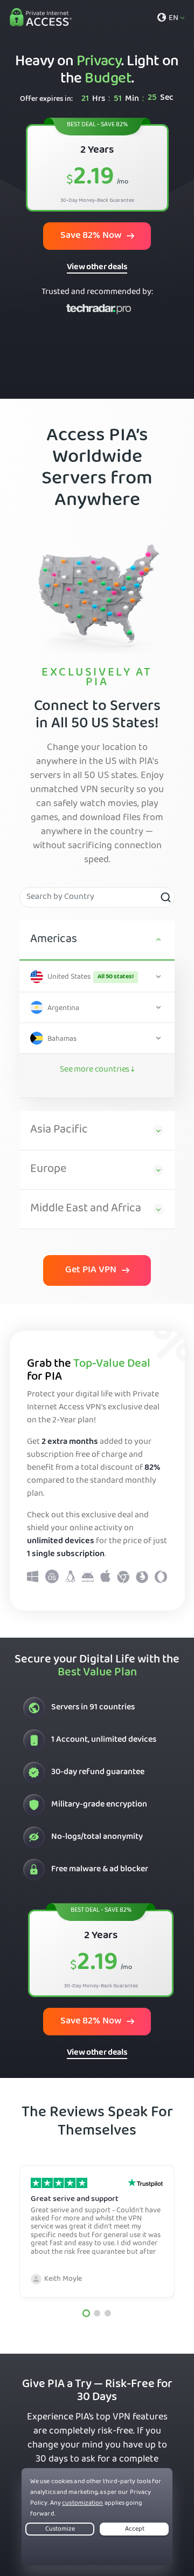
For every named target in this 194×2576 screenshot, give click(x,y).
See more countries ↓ (97, 1070)
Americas (54, 940)
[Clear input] (165, 897)
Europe (48, 1170)
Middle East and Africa (86, 1209)
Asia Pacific (59, 1130)
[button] (86, 2313)
